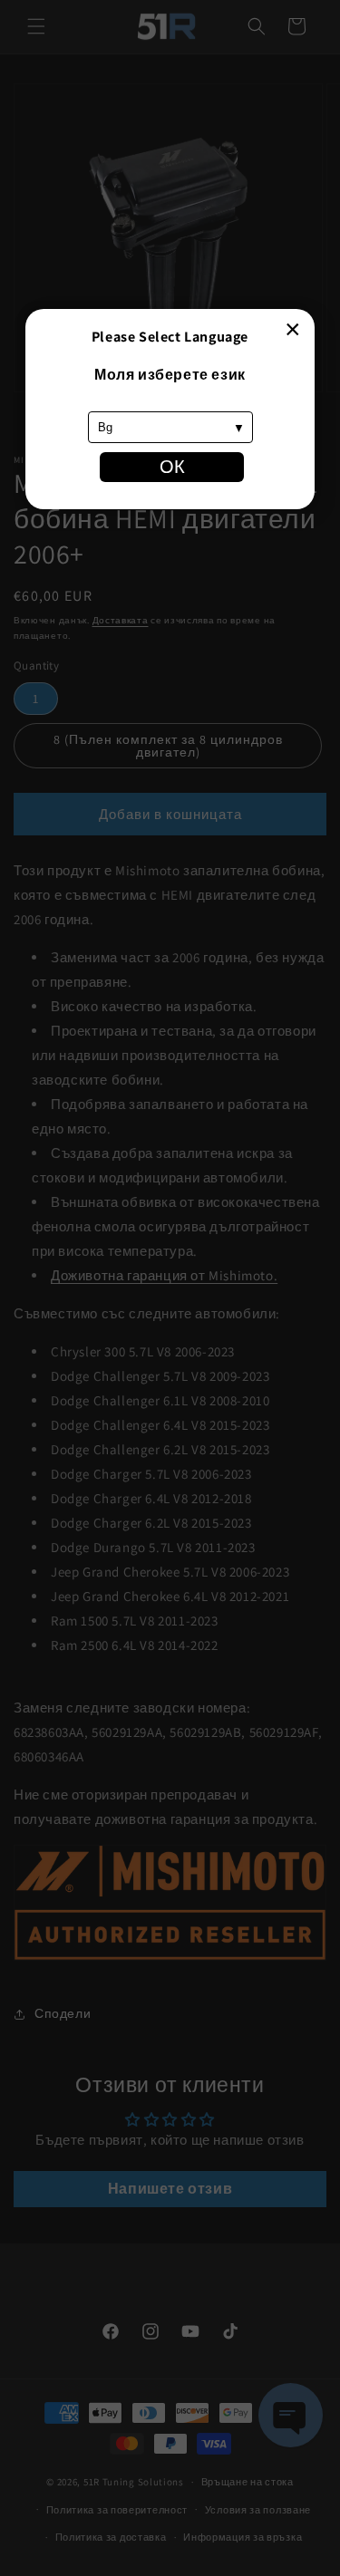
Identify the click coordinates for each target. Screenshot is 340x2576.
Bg (105, 427)
